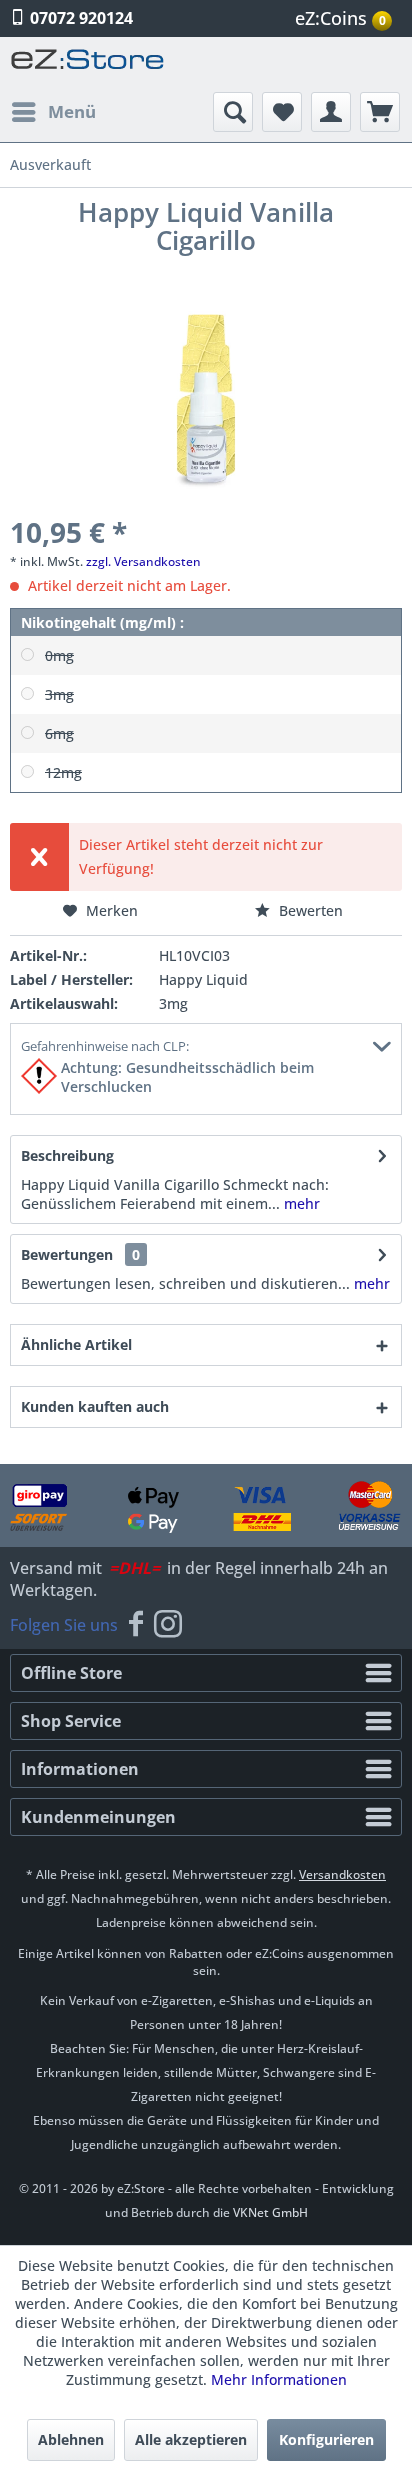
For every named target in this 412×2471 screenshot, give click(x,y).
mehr (300, 1203)
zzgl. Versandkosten (143, 561)
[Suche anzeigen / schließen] (233, 112)
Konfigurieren (326, 2439)
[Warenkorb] (380, 112)
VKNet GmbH (270, 2212)
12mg (63, 772)
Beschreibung (67, 1155)
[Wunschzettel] (282, 112)
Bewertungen (67, 1254)
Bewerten (309, 910)
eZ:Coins (340, 18)
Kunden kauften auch (95, 1406)
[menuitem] (346, 18)
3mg (59, 694)
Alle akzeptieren (191, 2439)
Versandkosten (342, 1874)
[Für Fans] (136, 1625)
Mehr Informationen (279, 2379)
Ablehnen (71, 2439)
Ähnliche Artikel (76, 1344)
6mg (59, 733)
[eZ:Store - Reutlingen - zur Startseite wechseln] (88, 64)
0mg (59, 655)
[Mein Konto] (331, 112)
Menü (72, 111)
